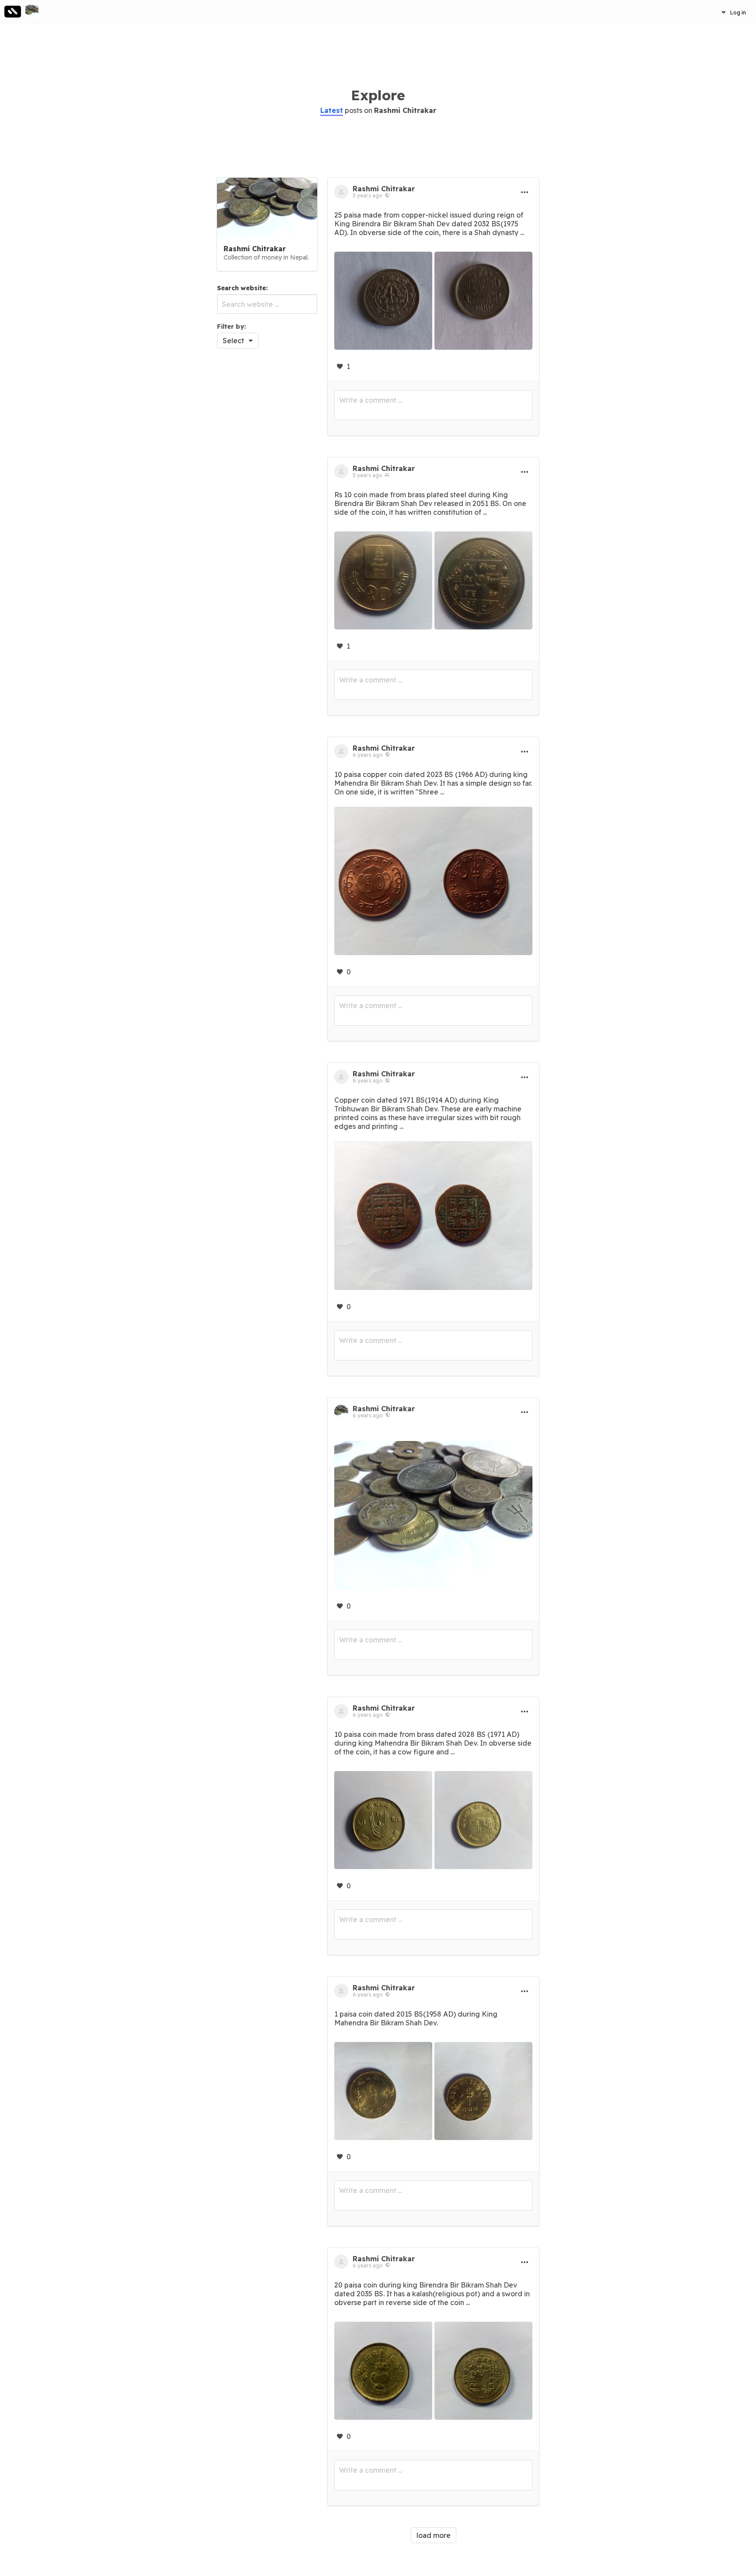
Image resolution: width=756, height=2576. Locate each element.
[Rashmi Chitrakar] (32, 11)
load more (434, 2535)
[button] (734, 12)
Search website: (242, 288)
